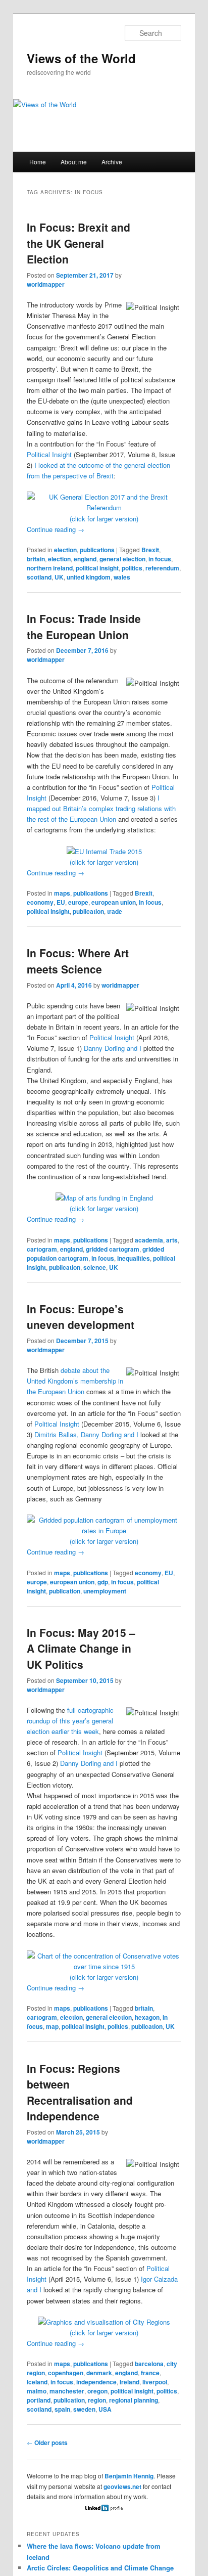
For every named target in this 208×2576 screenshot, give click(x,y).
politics (132, 568)
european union (114, 902)
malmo (37, 2391)
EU (61, 902)
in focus (160, 559)
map (52, 2026)
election (65, 550)
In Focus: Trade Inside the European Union (84, 627)
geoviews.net (122, 2486)
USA (105, 2409)
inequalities (134, 1258)
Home (38, 162)
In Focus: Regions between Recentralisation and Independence (80, 2092)
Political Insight (49, 454)
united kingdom (89, 577)
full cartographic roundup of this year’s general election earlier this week (70, 1721)
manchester (67, 2391)
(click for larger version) (104, 519)
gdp (103, 1582)
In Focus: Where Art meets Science (78, 961)
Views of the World (81, 58)
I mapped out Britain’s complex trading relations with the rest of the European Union (101, 808)
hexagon (147, 2017)
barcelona (149, 2364)
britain (36, 559)
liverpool (155, 2382)
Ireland (129, 2382)
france (150, 2373)
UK (59, 577)
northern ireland (50, 568)
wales (122, 577)
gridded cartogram (113, 1249)
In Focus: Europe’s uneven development (81, 1317)
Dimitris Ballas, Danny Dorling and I (86, 1434)
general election (122, 559)
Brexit (150, 550)
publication (88, 911)
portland (39, 2400)
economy (40, 902)
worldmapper (46, 284)
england (85, 559)
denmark (99, 2373)
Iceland (37, 2382)
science (95, 1267)
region (97, 2400)
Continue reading (56, 529)
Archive (112, 162)
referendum (162, 568)
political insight (97, 568)
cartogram (42, 1249)
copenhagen (66, 2373)
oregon (97, 2391)
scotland (39, 577)
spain (62, 2409)
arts (172, 1240)
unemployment (105, 1591)
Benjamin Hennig (129, 2476)
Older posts (47, 2442)
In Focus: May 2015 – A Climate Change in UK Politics (81, 1648)
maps (62, 893)
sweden (84, 2409)
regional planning (134, 2400)
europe (78, 902)
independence (96, 2382)
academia (149, 1240)
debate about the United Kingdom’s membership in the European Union (75, 1381)
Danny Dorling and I (113, 1048)
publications (97, 550)
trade (115, 911)
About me (74, 162)
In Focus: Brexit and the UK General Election (79, 243)
